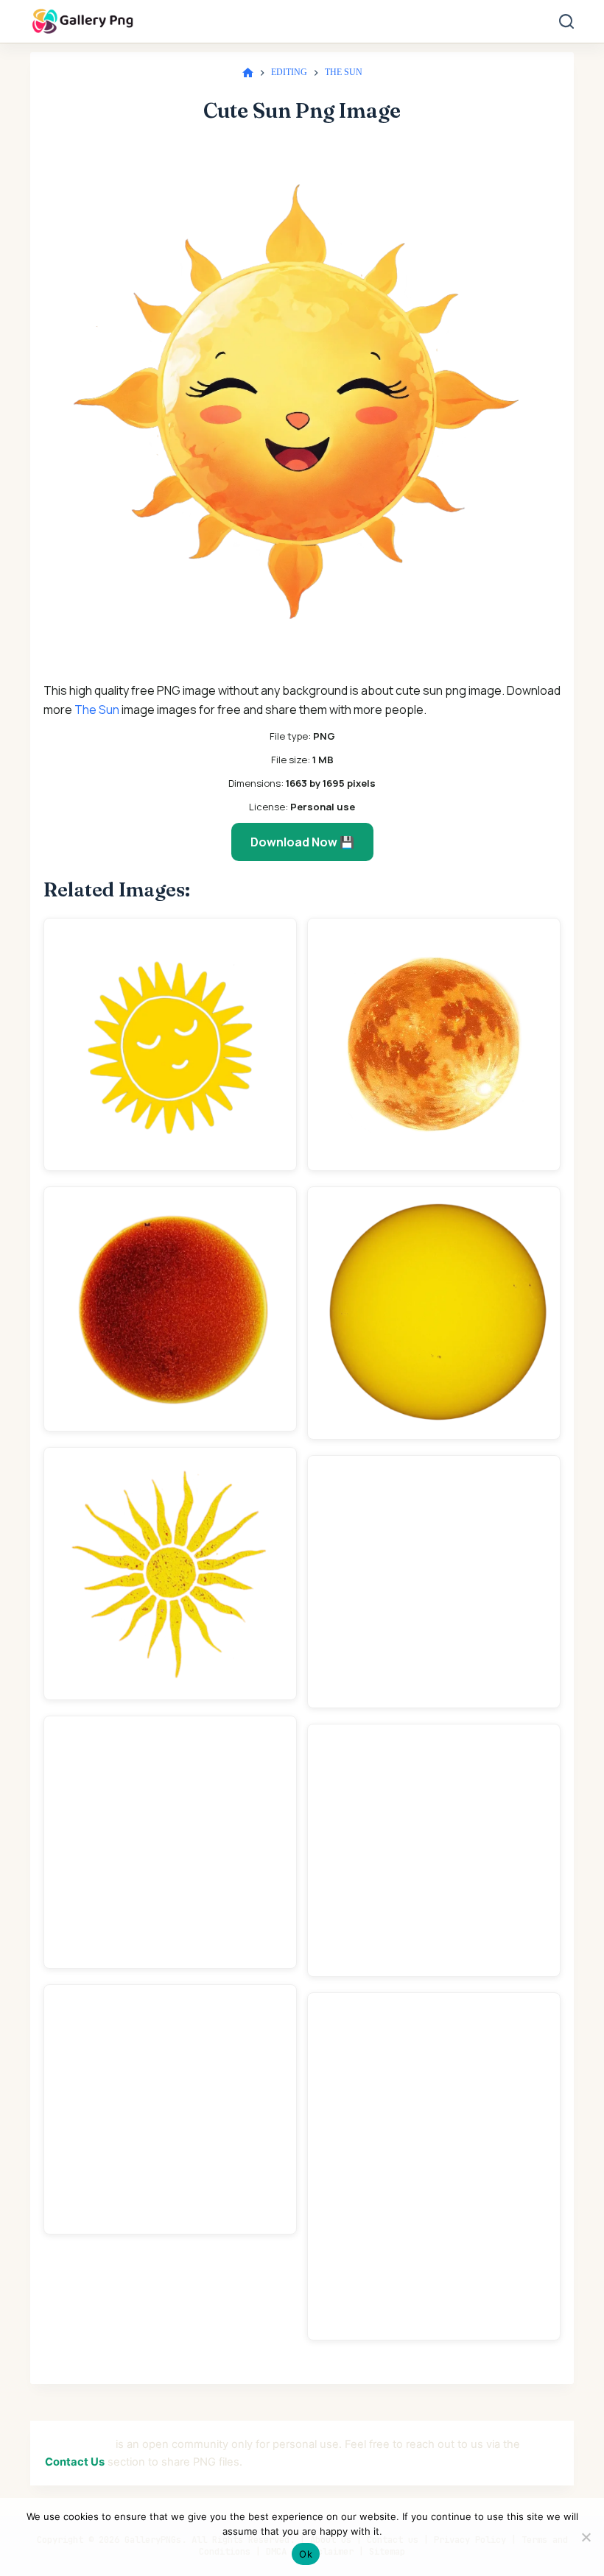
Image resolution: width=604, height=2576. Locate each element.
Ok (306, 2554)
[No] (586, 2537)
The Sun (97, 710)
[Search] (566, 21)
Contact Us (75, 2462)
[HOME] (248, 73)
